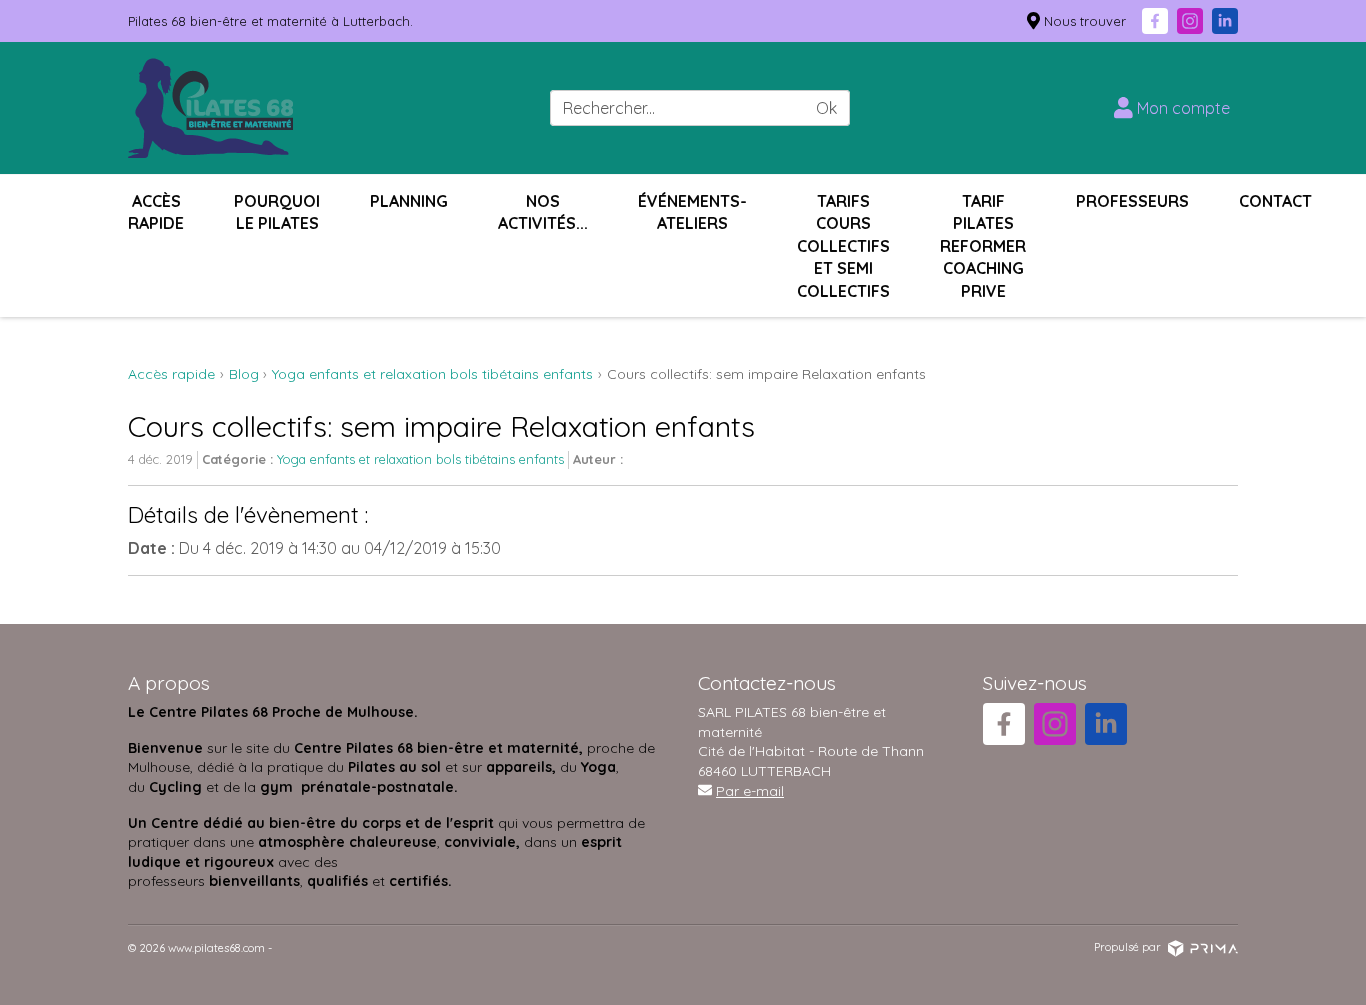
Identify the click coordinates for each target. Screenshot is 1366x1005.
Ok (826, 108)
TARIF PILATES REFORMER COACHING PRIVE (983, 246)
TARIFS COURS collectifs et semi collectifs (843, 246)
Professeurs (1132, 201)
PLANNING (409, 201)
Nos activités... (543, 212)
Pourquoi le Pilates (277, 212)
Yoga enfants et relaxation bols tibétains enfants (420, 459)
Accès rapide (156, 212)
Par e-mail (750, 791)
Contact (1275, 201)
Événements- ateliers (692, 212)
